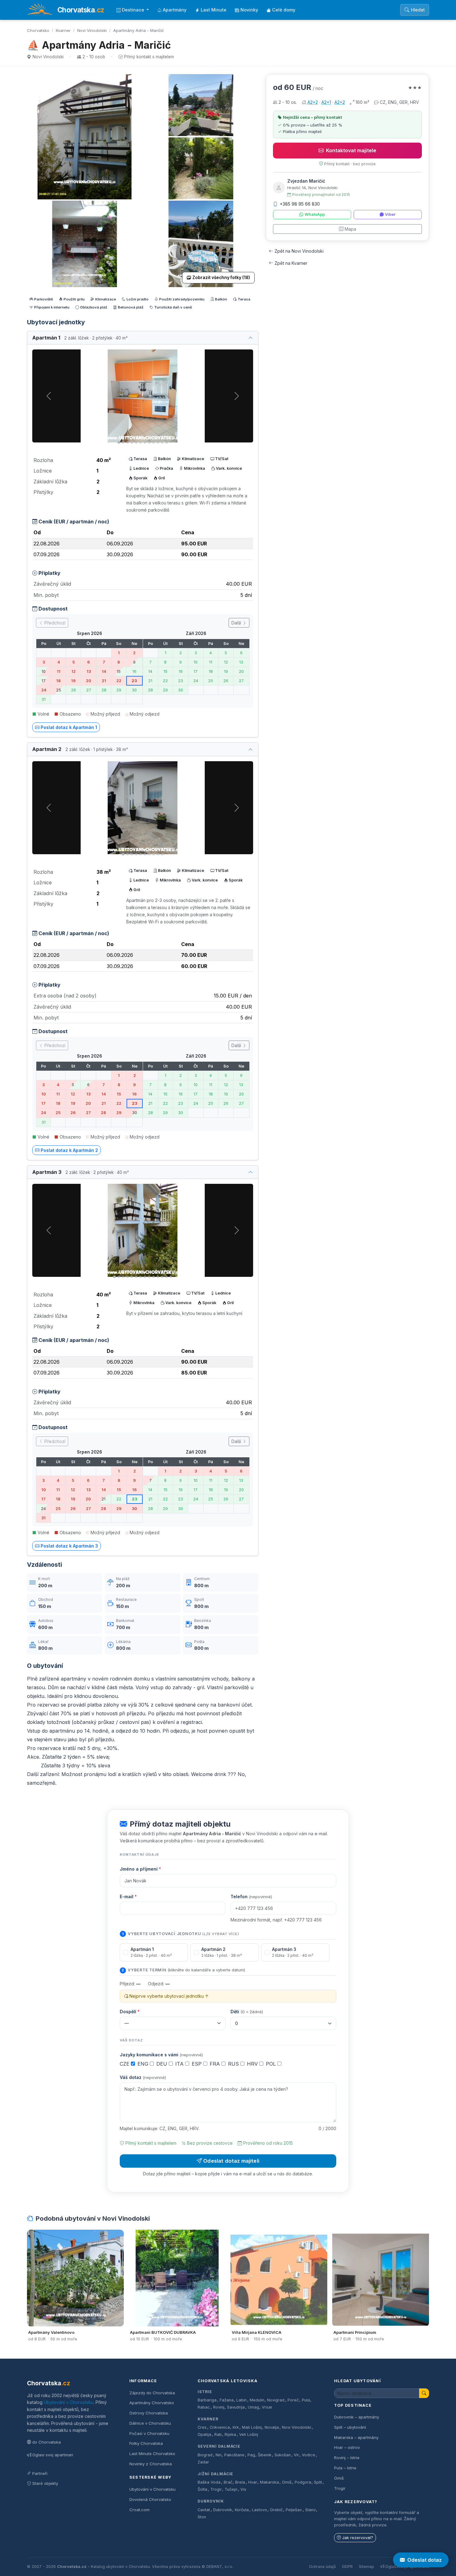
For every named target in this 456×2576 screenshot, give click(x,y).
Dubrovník (211, 2501)
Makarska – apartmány (356, 2437)
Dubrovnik (223, 2510)
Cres (202, 2427)
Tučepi (231, 2489)
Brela (240, 2482)
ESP (197, 2064)
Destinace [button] (134, 10)
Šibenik (265, 2455)
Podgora (303, 2482)
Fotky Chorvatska (146, 2443)
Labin (241, 2400)
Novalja (272, 2427)
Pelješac (294, 2510)
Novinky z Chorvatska (151, 2464)
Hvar (253, 2482)
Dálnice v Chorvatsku (150, 2423)
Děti (247, 2012)
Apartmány (175, 10)
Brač (228, 2482)
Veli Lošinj (249, 2434)
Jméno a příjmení (140, 1869)
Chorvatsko (38, 30)
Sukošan (283, 2455)
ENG (144, 2064)
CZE (125, 2064)
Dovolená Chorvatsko (150, 2499)
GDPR (347, 2567)
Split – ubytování (350, 2427)
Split (318, 2482)
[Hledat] (424, 2393)
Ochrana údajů (322, 2567)
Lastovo (259, 2510)
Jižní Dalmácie (215, 2474)
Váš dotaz (143, 2077)
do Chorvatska (47, 2442)
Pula (306, 2400)
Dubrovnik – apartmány (357, 2417)
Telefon (251, 1896)
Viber (390, 214)
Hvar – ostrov (347, 2447)
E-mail (128, 1896)
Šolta (202, 2489)
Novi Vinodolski (92, 30)
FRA (216, 2064)
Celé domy (284, 10)
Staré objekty (45, 2483)
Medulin (257, 2400)
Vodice (308, 2455)
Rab (218, 2434)
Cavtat (204, 2510)
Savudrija (236, 2407)
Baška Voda (209, 2482)
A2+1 (326, 102)
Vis (243, 2489)
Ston (202, 2517)
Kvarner (63, 30)
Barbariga (207, 2400)
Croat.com (139, 2510)
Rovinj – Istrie (347, 2458)
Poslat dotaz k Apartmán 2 (69, 1150)
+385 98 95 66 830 (300, 204)
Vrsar (267, 2407)
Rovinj (219, 2407)
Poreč (293, 2400)
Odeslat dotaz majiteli (231, 2161)
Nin (219, 2455)
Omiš (287, 2482)
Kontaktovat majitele (351, 150)
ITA (180, 2064)
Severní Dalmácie (219, 2446)
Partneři (40, 2473)
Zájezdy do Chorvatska (152, 2393)
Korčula (242, 2510)
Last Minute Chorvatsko (152, 2454)
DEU (163, 2064)
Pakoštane (234, 2455)
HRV (253, 2064)
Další (237, 623)
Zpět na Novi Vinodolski (299, 251)
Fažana (227, 2400)
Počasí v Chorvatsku (149, 2433)
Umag (253, 2407)
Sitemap (367, 2567)
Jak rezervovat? (358, 2538)
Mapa (350, 229)
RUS (234, 2064)
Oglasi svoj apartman (53, 2455)
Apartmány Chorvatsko (152, 2403)
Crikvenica (220, 2427)
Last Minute (214, 10)
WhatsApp (315, 214)
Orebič (276, 2510)
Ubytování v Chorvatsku (69, 2402)
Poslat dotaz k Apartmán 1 (69, 727)
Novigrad (276, 2400)
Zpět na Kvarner (291, 263)
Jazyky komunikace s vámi (161, 2055)
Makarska (269, 2482)
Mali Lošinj (252, 2427)
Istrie (205, 2392)
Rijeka (230, 2434)
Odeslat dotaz (425, 2560)
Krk (236, 2427)
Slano (311, 2510)
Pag (251, 2455)
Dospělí (130, 2012)
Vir (296, 2455)
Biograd (205, 2455)
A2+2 (313, 102)
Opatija (204, 2434)
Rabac (204, 2407)
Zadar (203, 2462)
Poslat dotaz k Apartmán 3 (69, 1546)
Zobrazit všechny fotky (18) (221, 278)
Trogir (216, 2489)
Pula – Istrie (345, 2468)
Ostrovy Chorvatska (149, 2413)
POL (272, 2064)
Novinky (249, 10)
